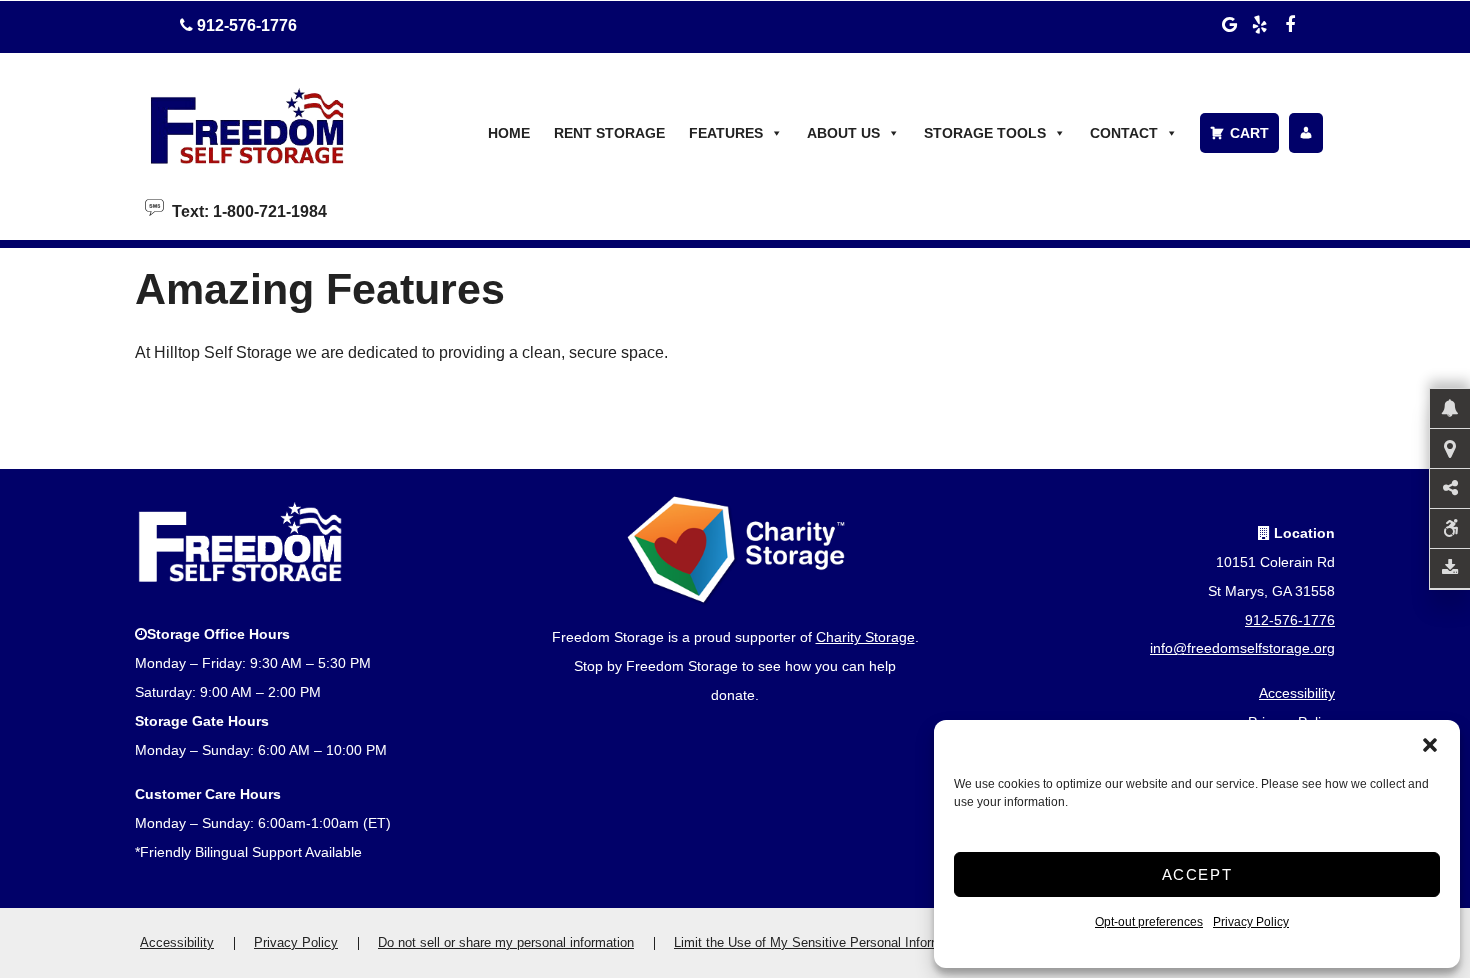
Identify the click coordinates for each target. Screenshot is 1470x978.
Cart (1249, 133)
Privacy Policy (1251, 922)
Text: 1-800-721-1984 (245, 210)
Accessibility (1297, 693)
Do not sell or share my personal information (506, 942)
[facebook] (1290, 22)
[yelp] (1260, 22)
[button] (1430, 745)
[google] (1230, 22)
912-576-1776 (1290, 620)
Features (726, 133)
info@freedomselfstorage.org (1242, 648)
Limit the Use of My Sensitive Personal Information (822, 942)
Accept (1197, 874)
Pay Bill (1306, 133)
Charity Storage (865, 637)
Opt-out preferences (1149, 922)
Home (509, 133)
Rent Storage (609, 133)
